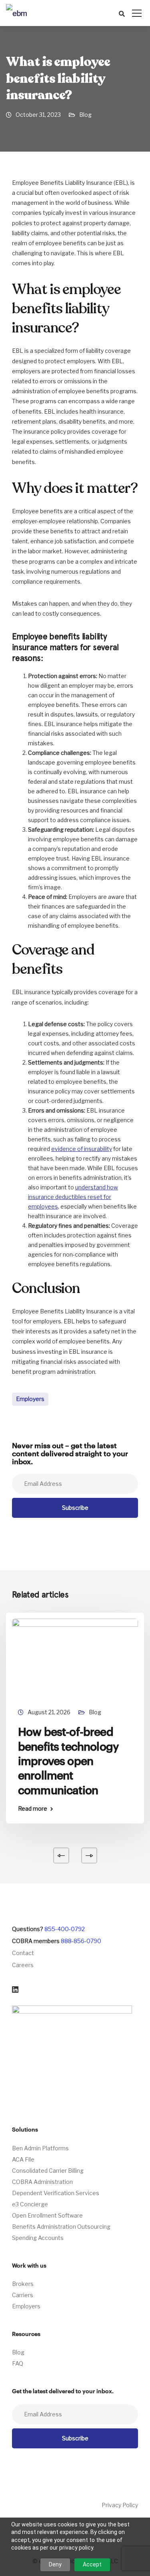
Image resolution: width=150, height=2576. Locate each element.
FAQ (18, 2363)
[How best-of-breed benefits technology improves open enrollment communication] (75, 1658)
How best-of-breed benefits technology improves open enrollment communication (68, 1761)
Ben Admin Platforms (40, 2148)
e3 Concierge (30, 2204)
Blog (85, 115)
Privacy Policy (120, 2505)
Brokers (23, 2284)
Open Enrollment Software (47, 2215)
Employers (30, 1399)
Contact (23, 1953)
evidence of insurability (82, 1149)
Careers (23, 1965)
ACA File (23, 2159)
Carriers (23, 2295)
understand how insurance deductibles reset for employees (73, 1197)
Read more (33, 1809)
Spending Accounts (38, 2238)
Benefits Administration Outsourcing (61, 2227)
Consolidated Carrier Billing (48, 2171)
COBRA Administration (42, 2182)
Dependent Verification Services (56, 2193)
